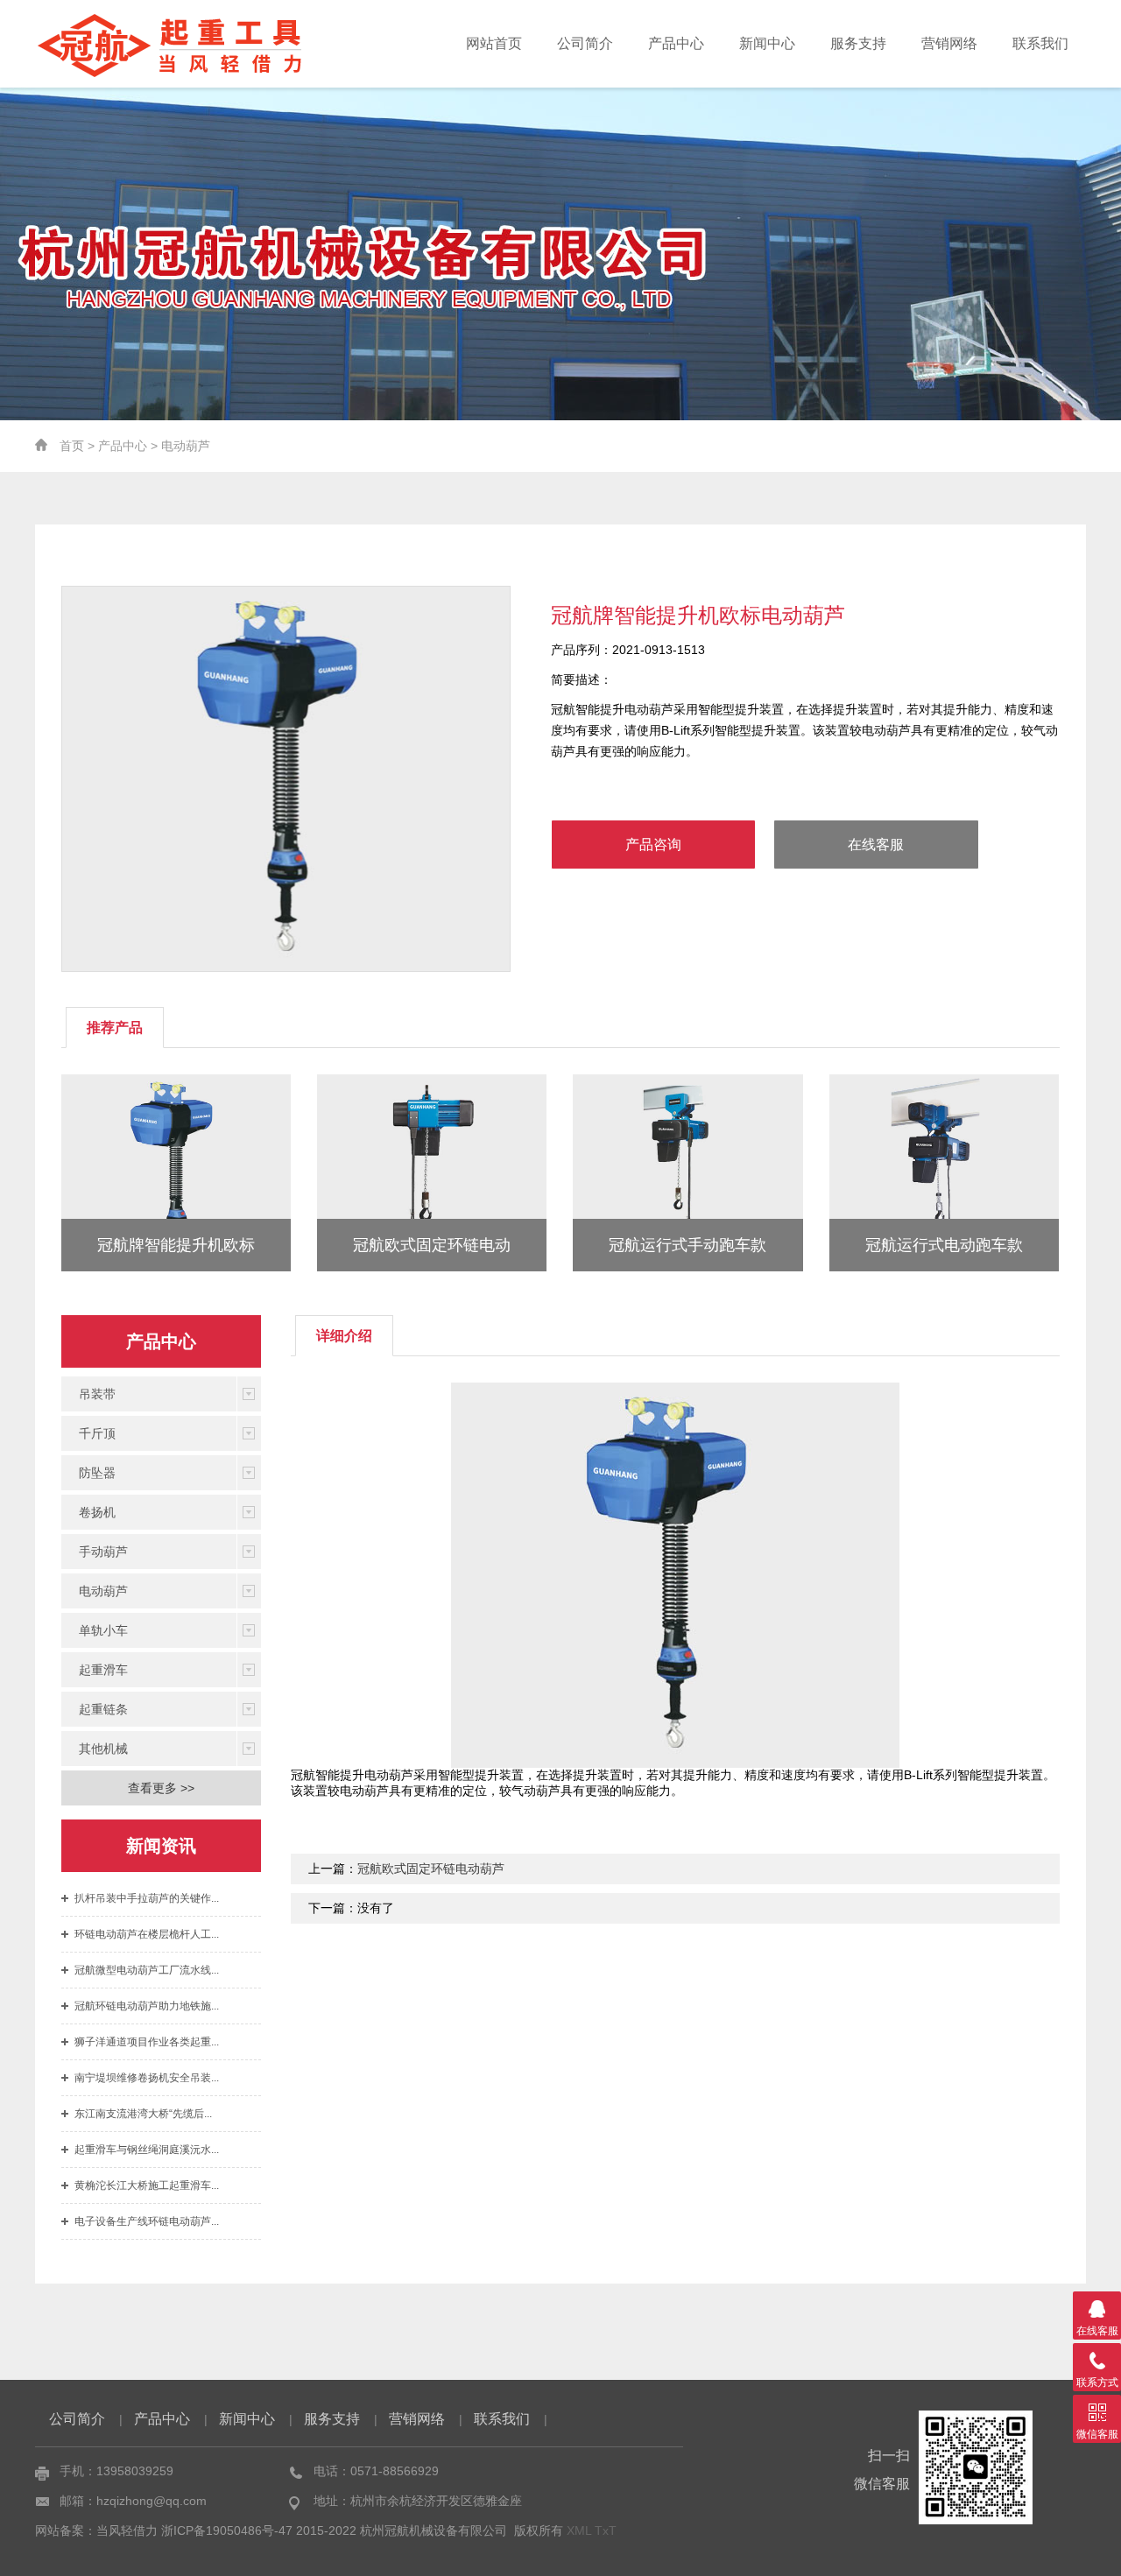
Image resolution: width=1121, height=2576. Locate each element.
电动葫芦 (186, 446)
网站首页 (494, 43)
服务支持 (858, 43)
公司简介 (585, 43)
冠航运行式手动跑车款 (687, 1245)
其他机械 (103, 1749)
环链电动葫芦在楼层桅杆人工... (147, 1934)
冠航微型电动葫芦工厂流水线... (147, 1970)
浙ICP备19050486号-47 (227, 2530)
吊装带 (97, 1394)
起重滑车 (103, 1670)
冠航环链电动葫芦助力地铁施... (147, 2006)
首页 (72, 446)
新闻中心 (767, 43)
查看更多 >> (161, 1788)
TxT (606, 2530)
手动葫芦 (103, 1552)
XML (579, 2530)
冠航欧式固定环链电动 (432, 1245)
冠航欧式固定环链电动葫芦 (431, 1869)
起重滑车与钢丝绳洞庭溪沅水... (147, 2150)
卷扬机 (97, 1512)
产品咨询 (653, 845)
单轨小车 (103, 1630)
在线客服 (876, 845)
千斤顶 (97, 1433)
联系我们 (1040, 43)
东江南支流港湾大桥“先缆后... (143, 2114)
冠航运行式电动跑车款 (944, 1245)
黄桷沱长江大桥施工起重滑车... (147, 2185)
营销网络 (949, 43)
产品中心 (676, 43)
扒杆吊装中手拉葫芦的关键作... (147, 1898)
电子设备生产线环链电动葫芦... (147, 2221)
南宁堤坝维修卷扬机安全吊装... (147, 2078)
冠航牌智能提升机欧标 (176, 1245)
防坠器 (97, 1473)
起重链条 (103, 1709)
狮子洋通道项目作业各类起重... (147, 2042)
